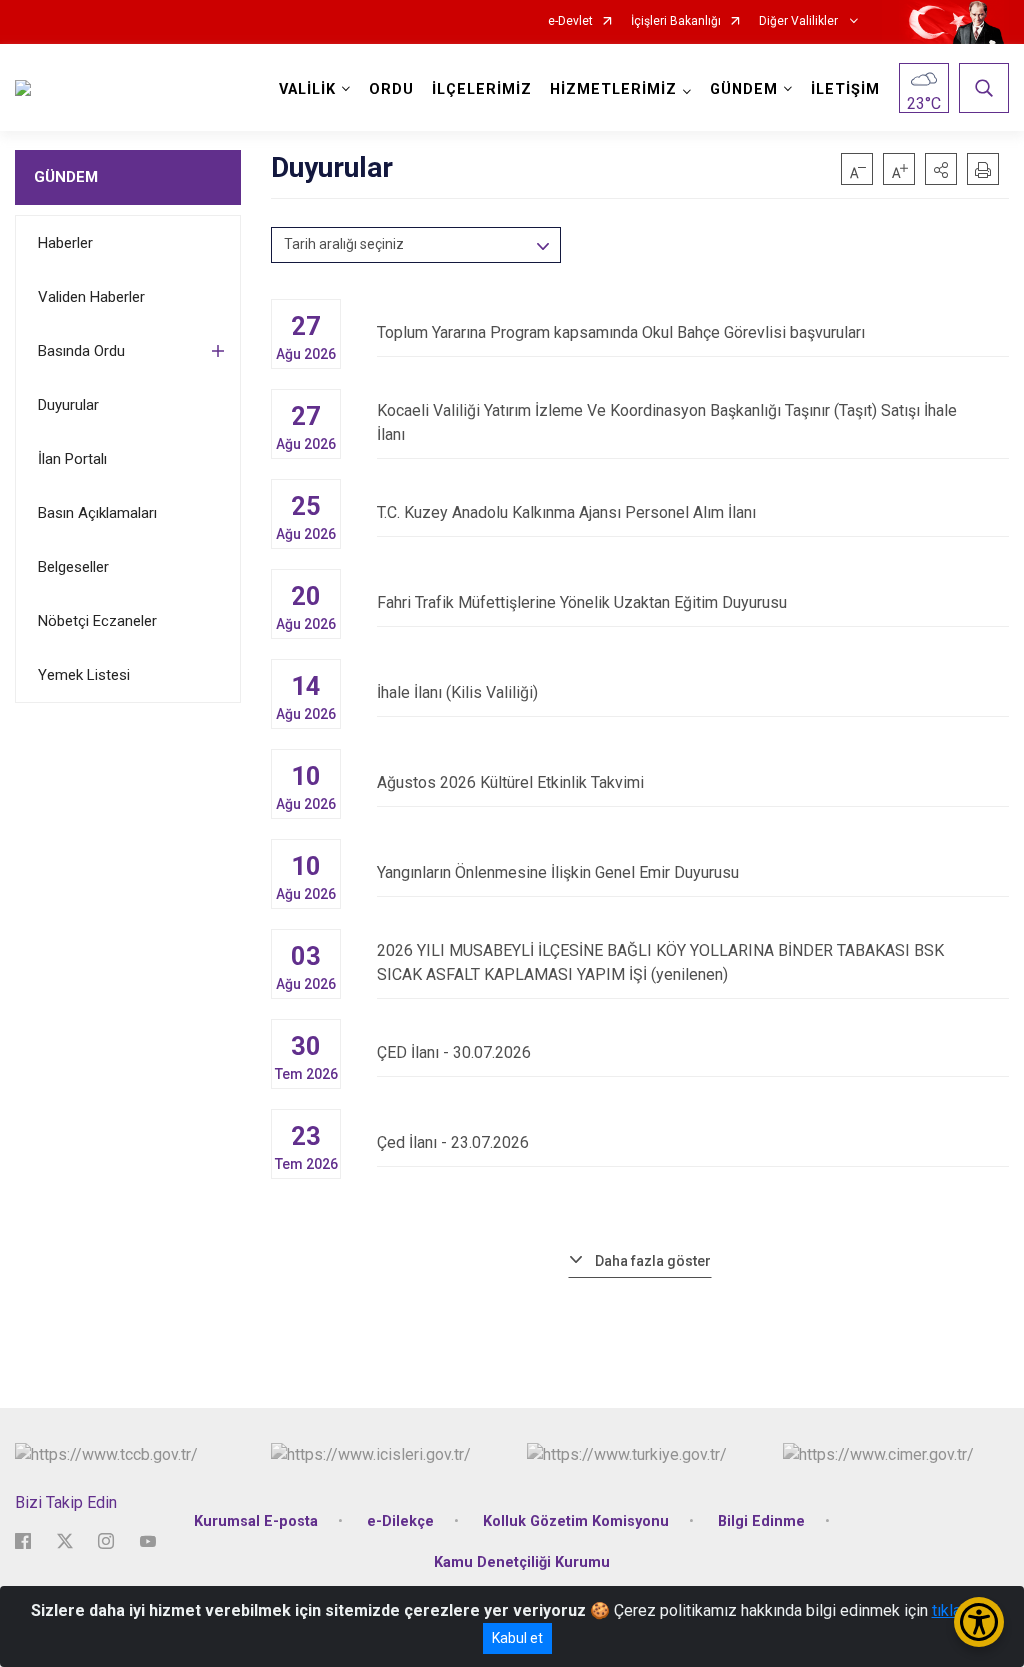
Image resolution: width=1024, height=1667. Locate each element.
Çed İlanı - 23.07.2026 (453, 1142)
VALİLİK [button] (307, 89)
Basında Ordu (81, 351)
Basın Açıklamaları (97, 513)
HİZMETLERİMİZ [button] (613, 89)
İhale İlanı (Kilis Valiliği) (457, 692)
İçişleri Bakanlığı (676, 21)
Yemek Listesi (84, 675)
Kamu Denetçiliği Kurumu (522, 1562)
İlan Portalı (72, 459)
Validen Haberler (91, 297)
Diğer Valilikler (800, 21)
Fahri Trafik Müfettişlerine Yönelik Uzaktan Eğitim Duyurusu (582, 602)
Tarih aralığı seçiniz (344, 244)
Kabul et (517, 1638)
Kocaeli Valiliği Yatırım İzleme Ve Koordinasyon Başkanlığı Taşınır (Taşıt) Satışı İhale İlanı (667, 422)
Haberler (65, 243)
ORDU (391, 89)
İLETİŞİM (845, 89)
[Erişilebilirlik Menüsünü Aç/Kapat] (979, 1622)
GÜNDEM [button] (744, 89)
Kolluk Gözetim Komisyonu (576, 1521)
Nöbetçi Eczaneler (97, 621)
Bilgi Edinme (761, 1521)
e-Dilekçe (400, 1521)
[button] (941, 169)
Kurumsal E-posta (256, 1521)
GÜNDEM (66, 177)
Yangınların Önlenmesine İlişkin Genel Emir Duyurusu (558, 872)
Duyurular (68, 405)
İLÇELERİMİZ (482, 89)
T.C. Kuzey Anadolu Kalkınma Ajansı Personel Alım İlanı (566, 512)
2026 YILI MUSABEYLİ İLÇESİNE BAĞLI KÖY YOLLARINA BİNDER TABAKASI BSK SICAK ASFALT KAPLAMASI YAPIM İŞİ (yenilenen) (660, 962)
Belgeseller (73, 567)
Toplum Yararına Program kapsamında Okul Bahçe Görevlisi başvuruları (621, 332)
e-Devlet (570, 21)
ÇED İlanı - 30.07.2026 (454, 1052)
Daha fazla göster (653, 1261)
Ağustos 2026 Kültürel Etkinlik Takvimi (510, 782)
